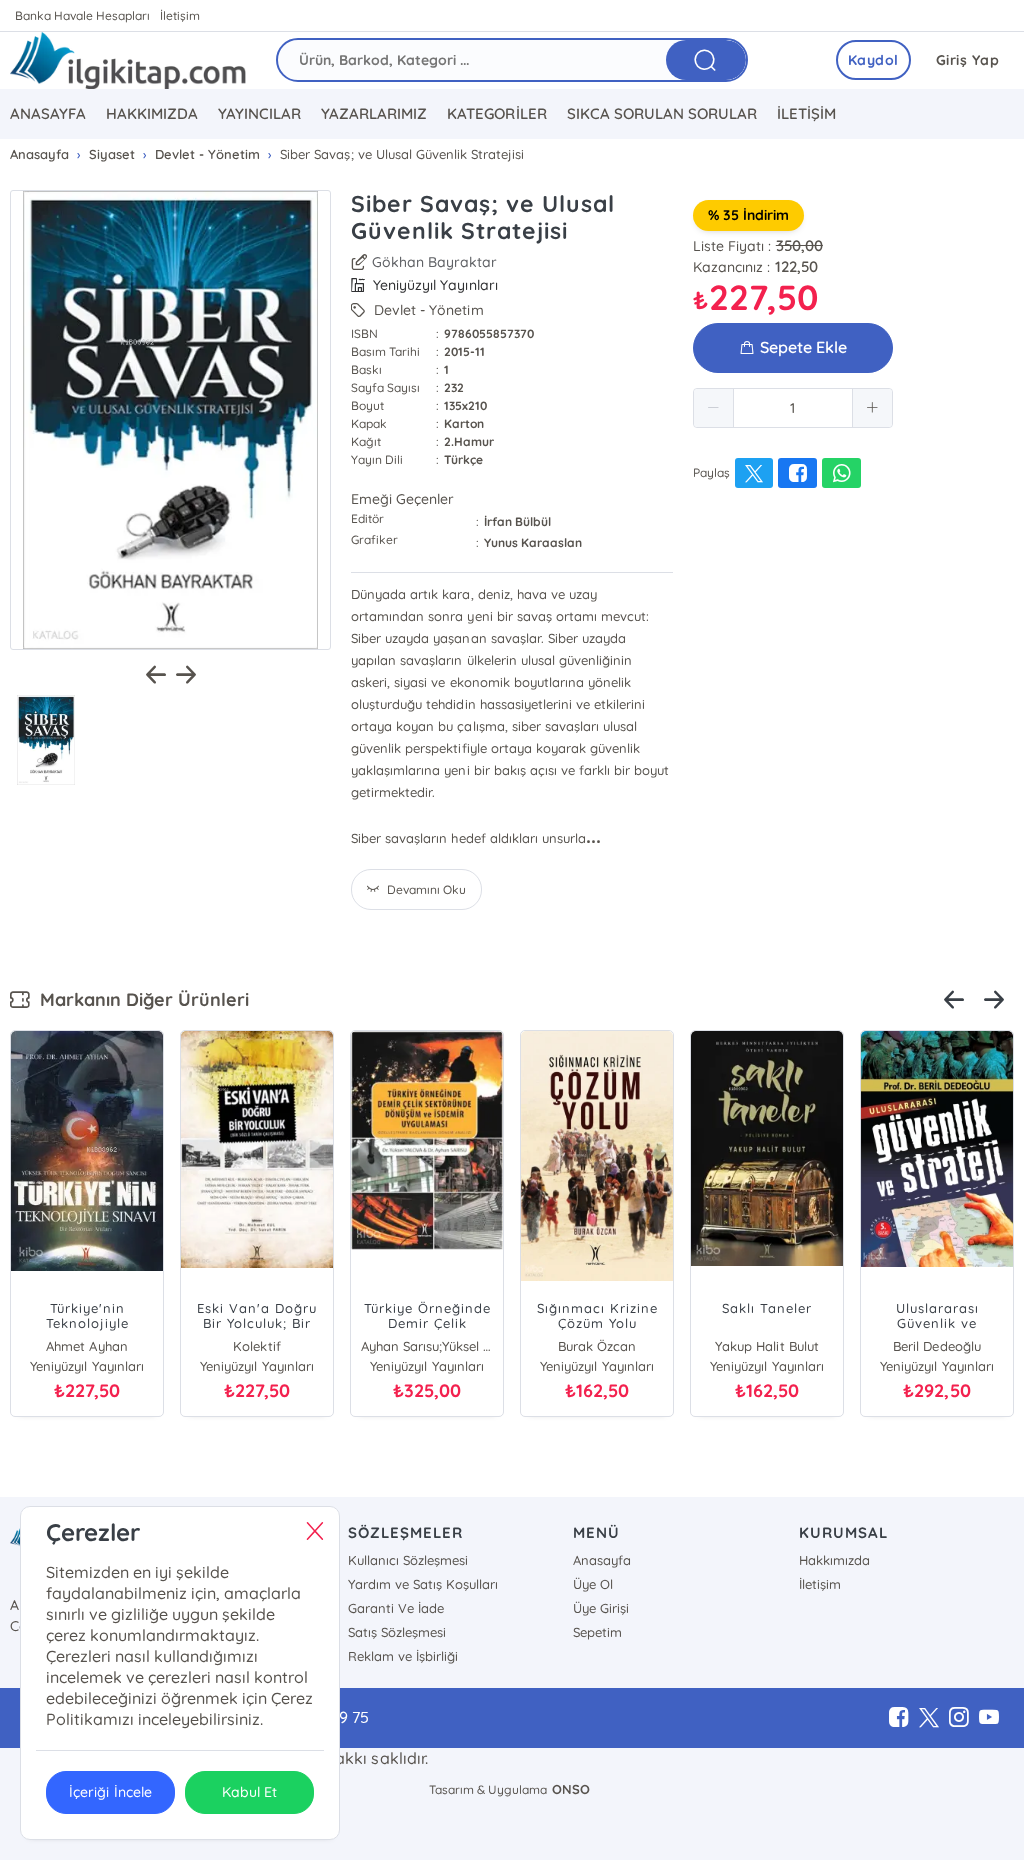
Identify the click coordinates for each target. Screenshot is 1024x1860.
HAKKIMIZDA (152, 113)
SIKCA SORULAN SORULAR (662, 113)
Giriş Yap (968, 60)
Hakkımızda (834, 1560)
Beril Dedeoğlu (936, 1346)
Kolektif (256, 1346)
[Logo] (128, 60)
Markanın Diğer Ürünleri (139, 999)
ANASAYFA (48, 113)
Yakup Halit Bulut (766, 1346)
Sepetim (597, 1632)
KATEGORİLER (496, 113)
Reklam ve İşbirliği (403, 1656)
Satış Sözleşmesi (397, 1632)
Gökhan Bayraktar (434, 262)
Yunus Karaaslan (533, 542)
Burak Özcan (597, 1346)
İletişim (180, 15)
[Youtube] (989, 1718)
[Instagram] (959, 1718)
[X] (929, 1718)
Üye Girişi (601, 1608)
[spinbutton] (793, 408)
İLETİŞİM (806, 113)
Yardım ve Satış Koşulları (423, 1584)
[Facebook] (899, 1718)
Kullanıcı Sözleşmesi (408, 1560)
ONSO (571, 1789)
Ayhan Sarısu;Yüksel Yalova (427, 1346)
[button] (714, 408)
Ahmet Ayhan (86, 1346)
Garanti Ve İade (396, 1608)
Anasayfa (602, 1560)
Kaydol (873, 60)
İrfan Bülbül (517, 521)
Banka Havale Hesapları (82, 15)
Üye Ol (593, 1584)
